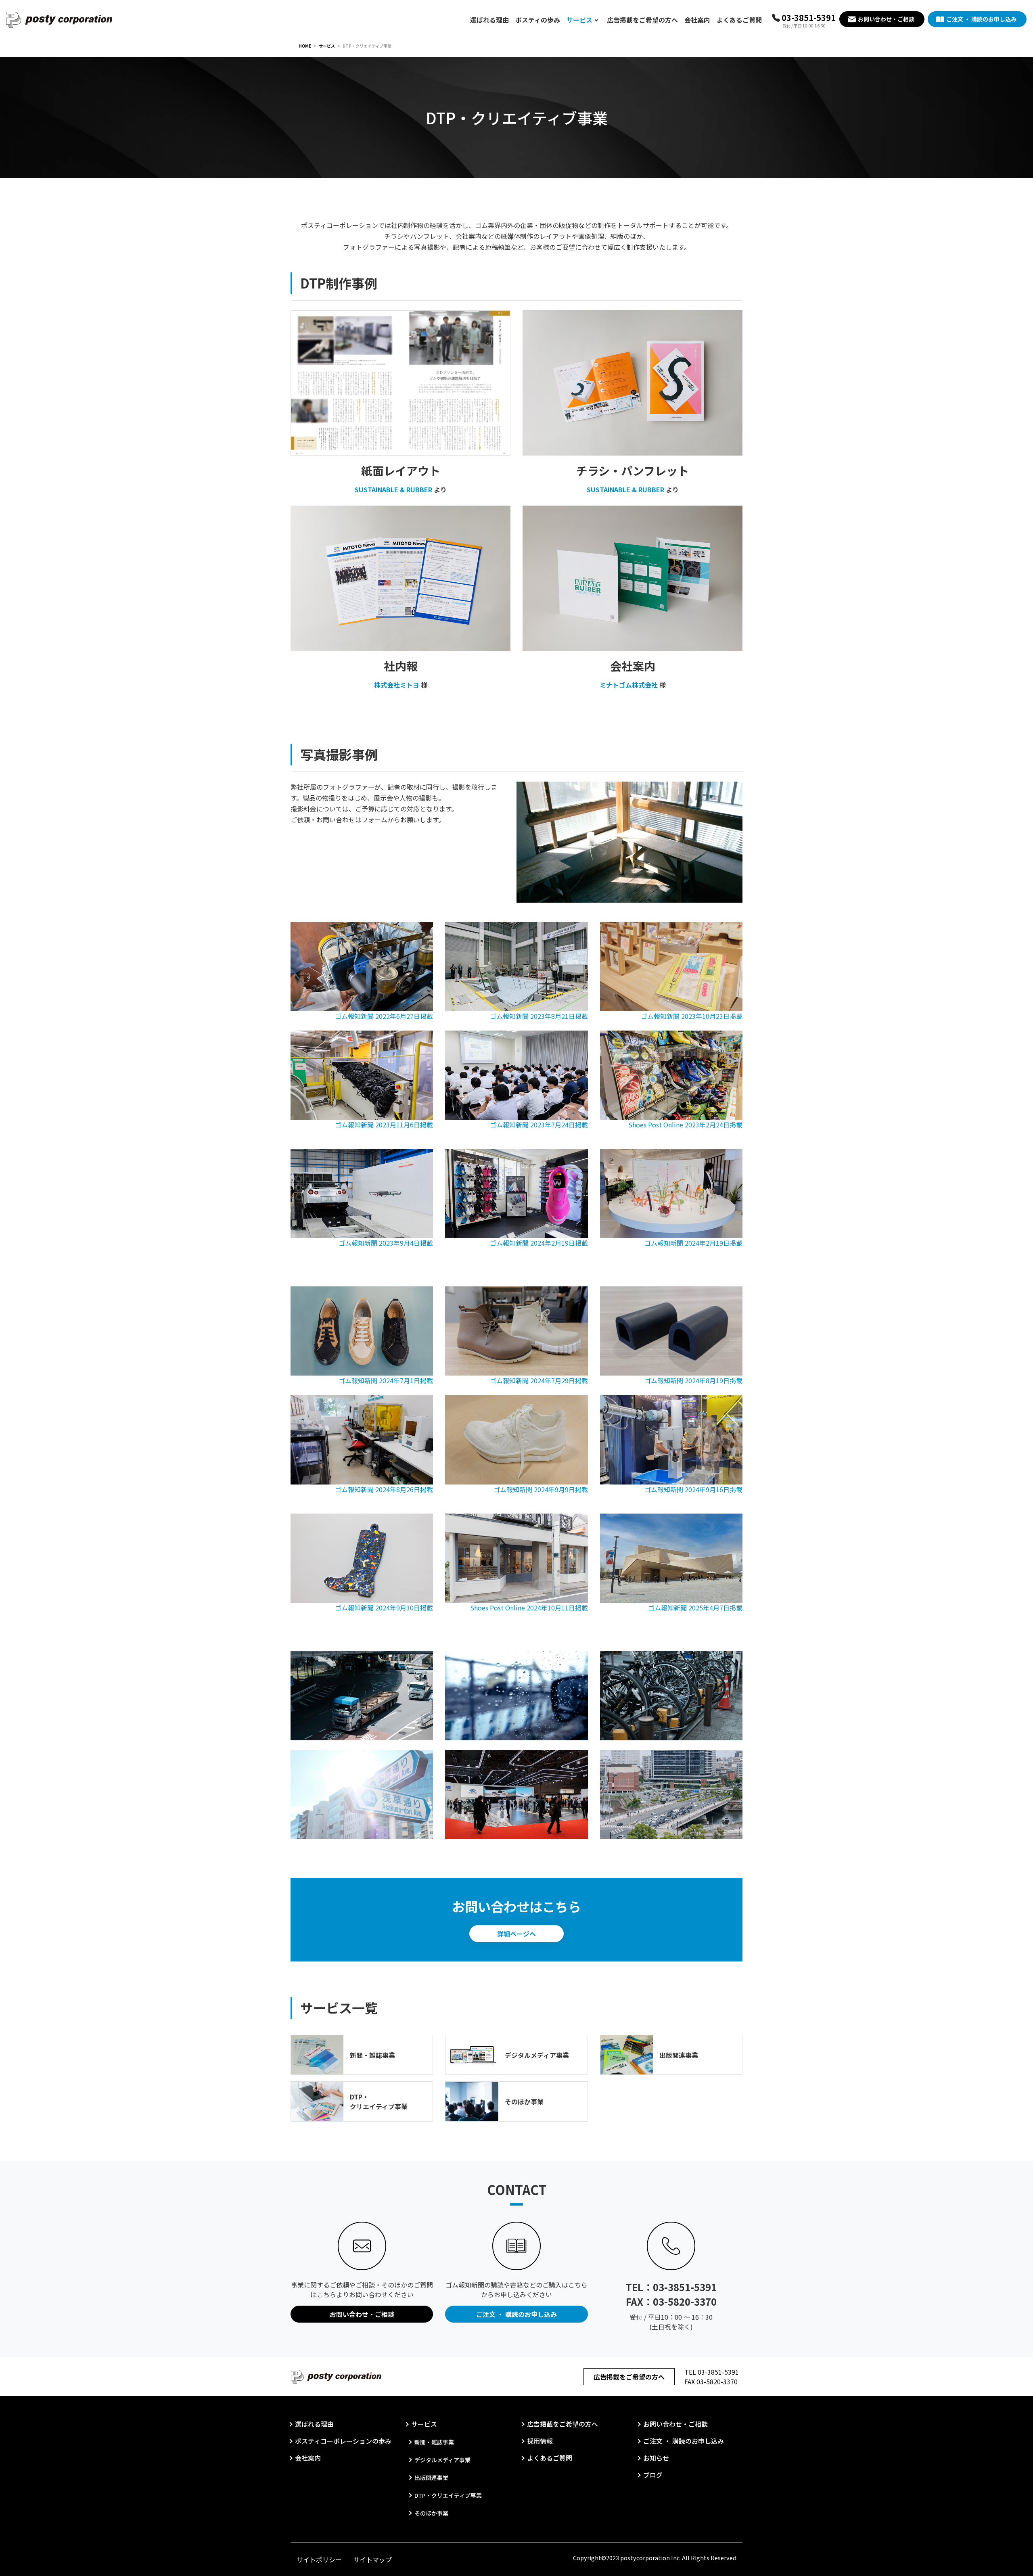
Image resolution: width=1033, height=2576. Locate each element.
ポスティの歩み (538, 20)
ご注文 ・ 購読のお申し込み (981, 19)
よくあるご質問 (739, 20)
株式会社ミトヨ (397, 685)
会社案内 (697, 20)
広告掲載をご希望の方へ (642, 20)
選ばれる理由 (489, 20)
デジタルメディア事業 (537, 2055)
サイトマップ (372, 2559)
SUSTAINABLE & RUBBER (393, 489)
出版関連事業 (679, 2055)
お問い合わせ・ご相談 (886, 19)
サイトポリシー (319, 2559)
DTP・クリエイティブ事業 (379, 2101)
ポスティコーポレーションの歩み (343, 2441)
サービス (579, 20)
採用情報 (540, 2441)
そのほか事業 (524, 2101)
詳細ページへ (516, 1934)
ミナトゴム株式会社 (629, 685)
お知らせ (656, 2458)
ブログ (653, 2475)
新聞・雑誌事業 (372, 2055)
